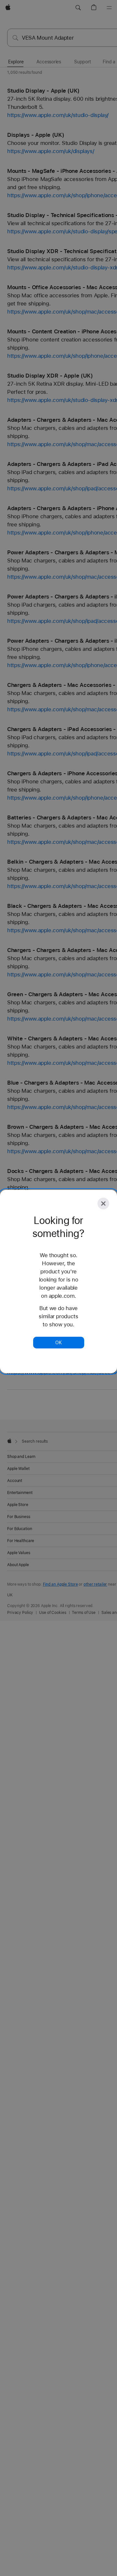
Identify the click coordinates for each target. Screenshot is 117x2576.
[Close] (103, 1204)
